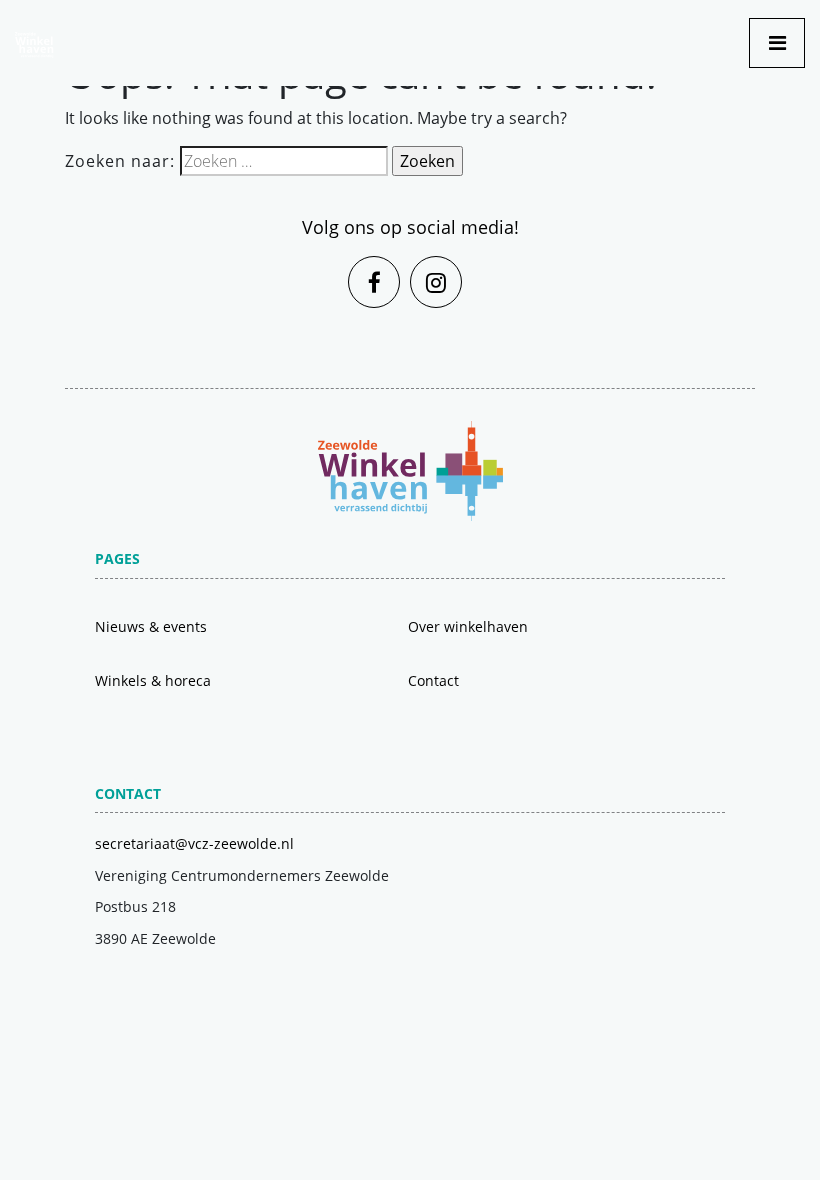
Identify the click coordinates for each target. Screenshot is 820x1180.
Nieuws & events (151, 626)
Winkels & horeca (153, 680)
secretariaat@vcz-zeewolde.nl (194, 843)
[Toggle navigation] (777, 43)
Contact (433, 680)
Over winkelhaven (468, 626)
